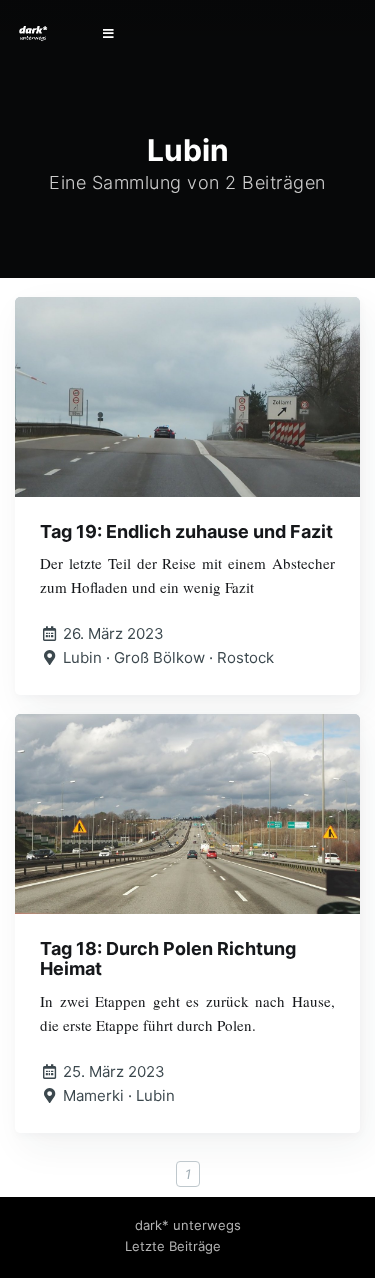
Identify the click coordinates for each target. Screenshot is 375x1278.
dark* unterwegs (188, 1225)
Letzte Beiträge (173, 1246)
